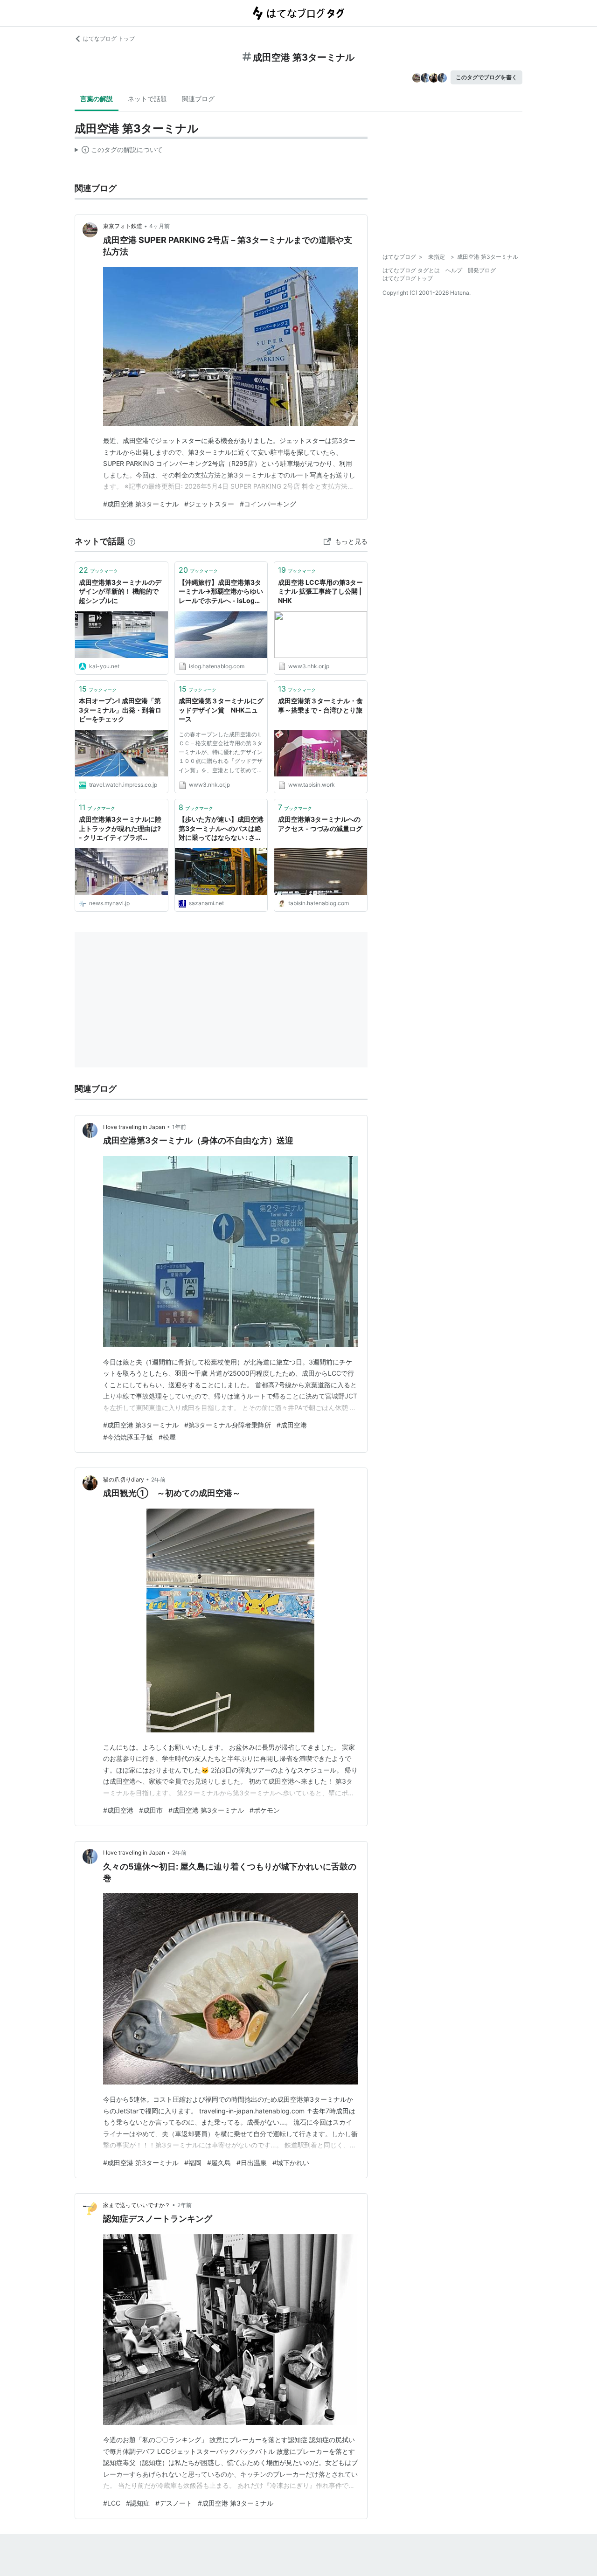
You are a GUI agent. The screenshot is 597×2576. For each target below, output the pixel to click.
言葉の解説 (97, 99)
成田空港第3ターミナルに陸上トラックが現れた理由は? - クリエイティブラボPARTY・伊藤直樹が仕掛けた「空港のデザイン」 (120, 829)
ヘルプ (454, 270)
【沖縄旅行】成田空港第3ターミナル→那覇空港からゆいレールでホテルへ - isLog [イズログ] (221, 592)
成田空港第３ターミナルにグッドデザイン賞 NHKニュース (221, 710)
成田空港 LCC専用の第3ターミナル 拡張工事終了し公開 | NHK (320, 591)
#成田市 (151, 1810)
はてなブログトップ (408, 278)
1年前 (179, 1127)
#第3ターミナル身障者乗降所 (228, 1425)
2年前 (158, 1479)
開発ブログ (482, 270)
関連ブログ (198, 99)
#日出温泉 (252, 2163)
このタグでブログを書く (486, 77)
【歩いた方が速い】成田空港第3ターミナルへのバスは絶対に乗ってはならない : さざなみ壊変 (221, 829)
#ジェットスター (209, 504)
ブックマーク (98, 570)
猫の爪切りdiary (124, 1479)
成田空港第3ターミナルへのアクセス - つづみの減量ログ (320, 824)
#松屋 (167, 1437)
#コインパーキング (268, 504)
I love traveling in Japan (134, 1127)
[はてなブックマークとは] (132, 541)
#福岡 (193, 2163)
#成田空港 (292, 1425)
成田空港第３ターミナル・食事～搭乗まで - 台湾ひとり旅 (320, 705)
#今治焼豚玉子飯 (128, 1437)
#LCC (112, 2503)
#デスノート (174, 2503)
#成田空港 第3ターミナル (141, 504)
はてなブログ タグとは (411, 270)
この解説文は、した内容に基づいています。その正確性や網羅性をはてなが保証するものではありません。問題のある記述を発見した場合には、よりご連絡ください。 (119, 152)
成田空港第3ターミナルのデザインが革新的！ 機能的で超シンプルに (120, 591)
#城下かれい (291, 2163)
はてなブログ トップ (109, 38)
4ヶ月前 (160, 226)
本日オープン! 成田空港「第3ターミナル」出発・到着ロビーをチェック (120, 710)
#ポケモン (265, 1810)
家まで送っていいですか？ (137, 2205)
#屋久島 (219, 2163)
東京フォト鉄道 (123, 226)
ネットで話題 (147, 99)
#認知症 (138, 2503)
